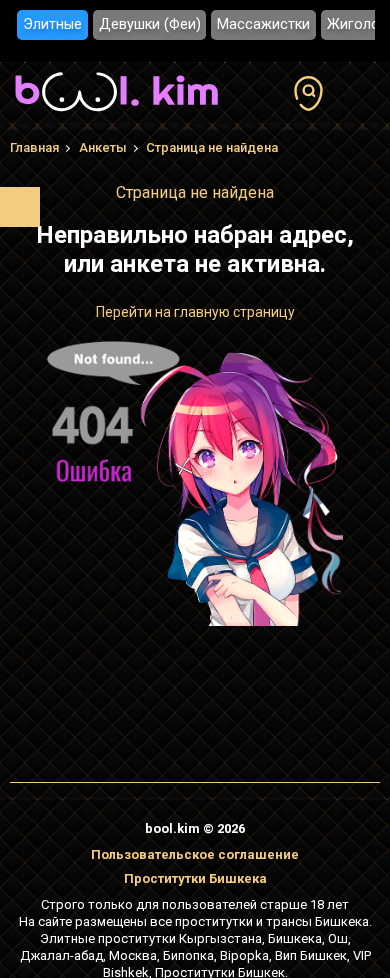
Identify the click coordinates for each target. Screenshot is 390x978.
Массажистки (263, 24)
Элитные (52, 24)
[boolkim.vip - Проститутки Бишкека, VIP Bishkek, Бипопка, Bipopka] (116, 114)
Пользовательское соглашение (195, 854)
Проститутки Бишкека (195, 878)
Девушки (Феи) (150, 24)
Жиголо (353, 24)
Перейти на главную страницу (195, 312)
